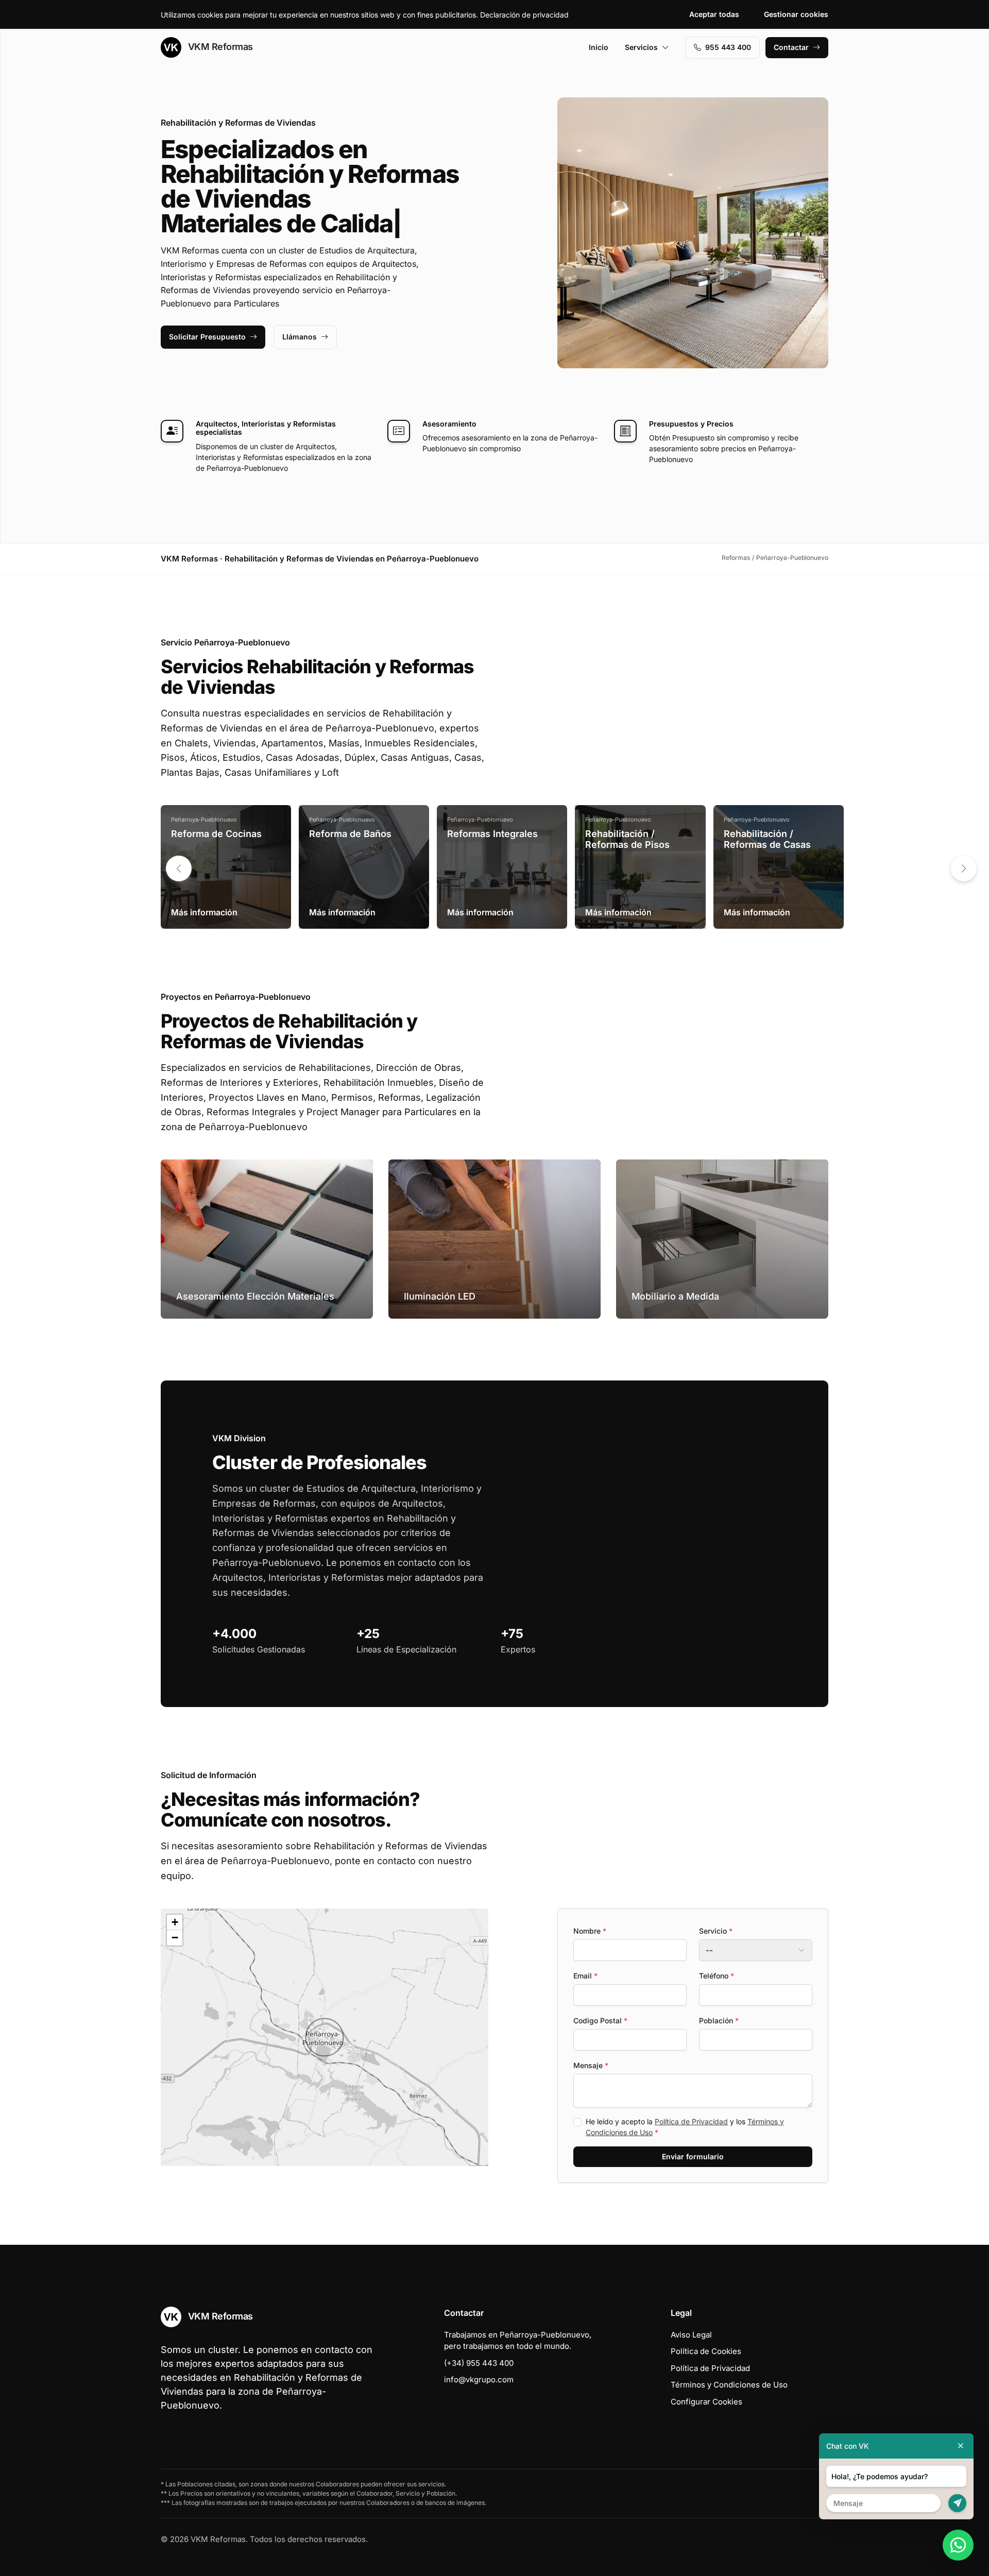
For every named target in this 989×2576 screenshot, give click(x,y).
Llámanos (300, 337)
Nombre (590, 1931)
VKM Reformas (219, 47)
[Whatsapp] (958, 2545)
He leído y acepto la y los (685, 2127)
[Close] (961, 2446)
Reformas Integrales (492, 834)
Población (719, 2020)
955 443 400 (728, 47)
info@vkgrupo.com (479, 2379)
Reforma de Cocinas (216, 834)
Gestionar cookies (796, 14)
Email (585, 1976)
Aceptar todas (714, 14)
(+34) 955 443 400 (479, 2363)
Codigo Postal (600, 2020)
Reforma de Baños (350, 834)
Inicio (599, 47)
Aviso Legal (691, 2335)
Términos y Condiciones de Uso (729, 2385)
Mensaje (591, 2065)
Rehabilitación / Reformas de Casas (767, 839)
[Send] (957, 2503)
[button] (964, 868)
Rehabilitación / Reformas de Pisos (627, 839)
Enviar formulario (693, 2156)
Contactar (791, 47)
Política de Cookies (706, 2351)
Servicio (716, 1931)
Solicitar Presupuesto (207, 337)
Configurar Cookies (706, 2402)
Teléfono (717, 1976)
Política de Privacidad (691, 2121)
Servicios (641, 47)
